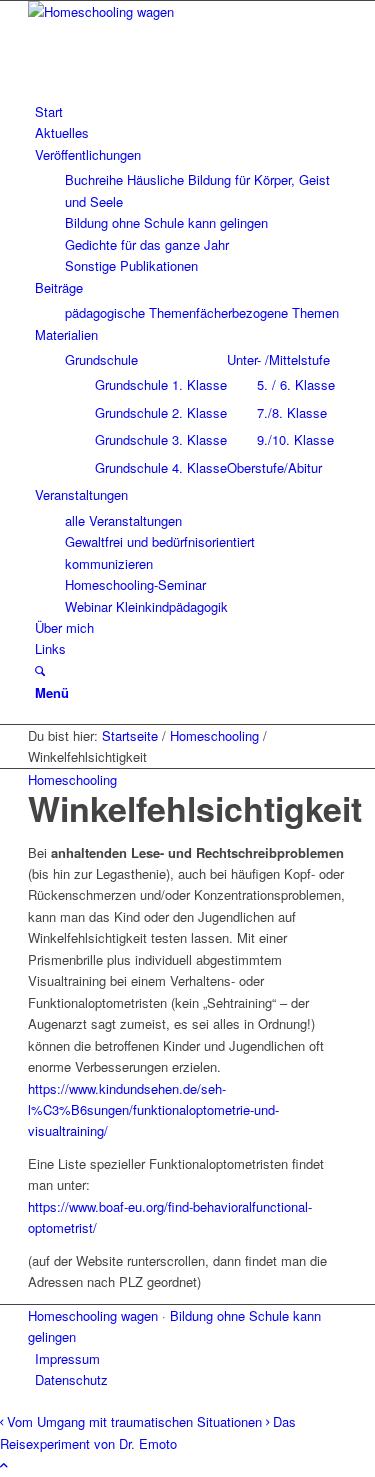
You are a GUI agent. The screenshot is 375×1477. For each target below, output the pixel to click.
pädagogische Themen (130, 312)
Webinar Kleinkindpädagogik (146, 606)
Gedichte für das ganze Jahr (147, 244)
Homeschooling (72, 779)
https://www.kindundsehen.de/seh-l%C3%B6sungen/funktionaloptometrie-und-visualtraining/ (153, 1110)
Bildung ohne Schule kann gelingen (166, 222)
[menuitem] (191, 111)
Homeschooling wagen (93, 1315)
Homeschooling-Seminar (135, 584)
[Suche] (40, 670)
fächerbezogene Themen (267, 312)
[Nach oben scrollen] (4, 1464)
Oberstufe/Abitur (274, 467)
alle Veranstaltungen (123, 520)
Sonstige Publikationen (131, 265)
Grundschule (101, 359)
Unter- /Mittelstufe (278, 359)
